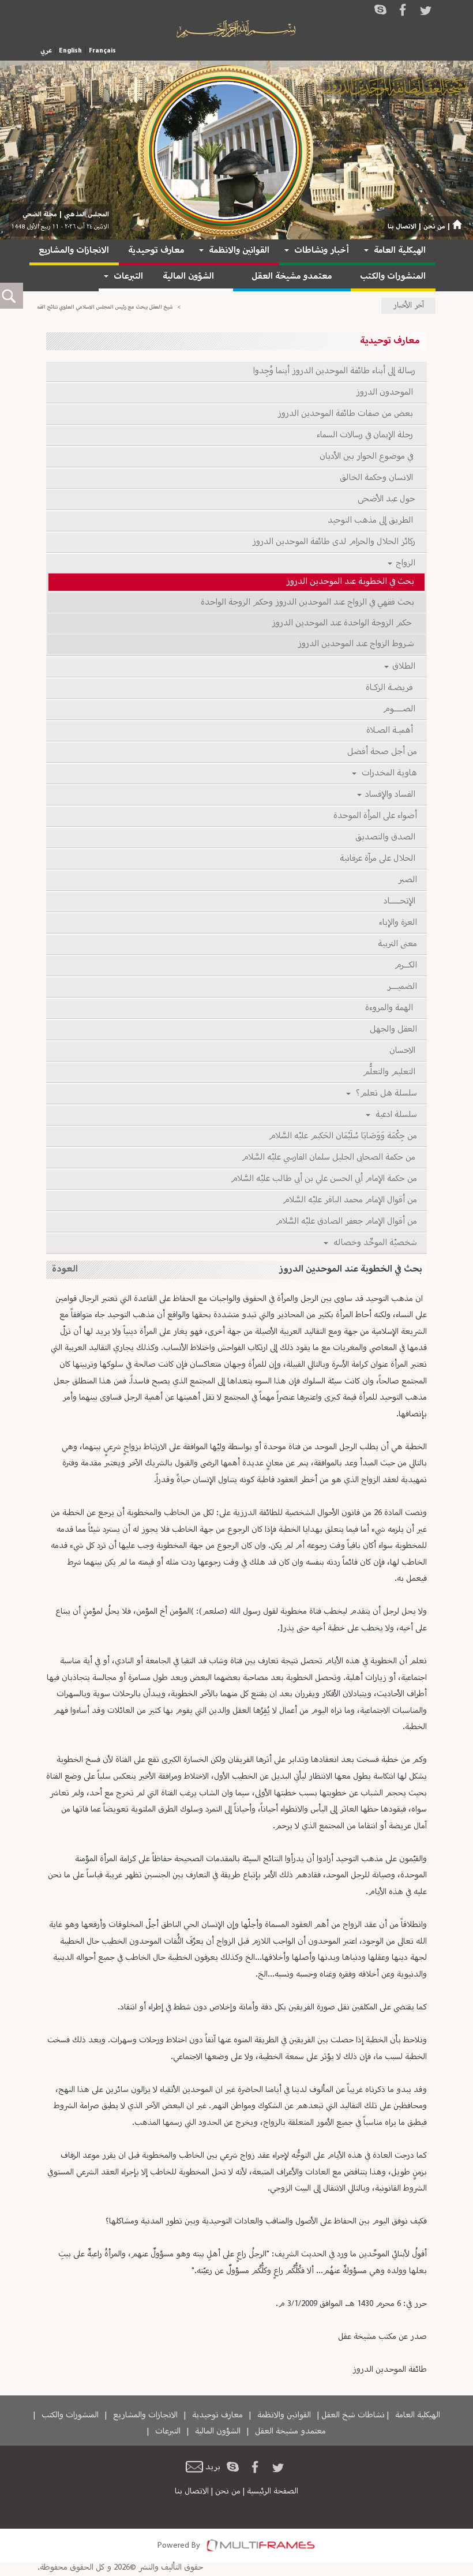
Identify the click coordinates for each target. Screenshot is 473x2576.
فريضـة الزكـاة (391, 688)
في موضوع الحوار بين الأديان (368, 457)
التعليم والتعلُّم (390, 1072)
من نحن (434, 227)
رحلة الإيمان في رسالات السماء (367, 435)
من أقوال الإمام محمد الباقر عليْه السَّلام (349, 1200)
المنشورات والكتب (393, 277)
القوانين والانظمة (239, 251)
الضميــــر (401, 987)
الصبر (407, 880)
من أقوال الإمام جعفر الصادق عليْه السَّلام (346, 1222)
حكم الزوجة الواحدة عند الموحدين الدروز (344, 623)
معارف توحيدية (156, 251)
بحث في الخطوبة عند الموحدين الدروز (351, 582)
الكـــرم (405, 965)
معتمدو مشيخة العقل (292, 277)
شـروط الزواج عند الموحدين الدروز (357, 644)
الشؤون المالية (188, 277)
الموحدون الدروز (386, 393)
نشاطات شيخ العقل (353, 2415)
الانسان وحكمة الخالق (378, 478)
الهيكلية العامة (400, 251)
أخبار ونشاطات (322, 251)
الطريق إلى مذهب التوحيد (372, 521)
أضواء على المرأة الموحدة (374, 816)
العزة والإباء (397, 923)
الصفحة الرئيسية (273, 2491)
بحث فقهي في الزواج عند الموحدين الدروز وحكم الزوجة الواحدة (308, 603)
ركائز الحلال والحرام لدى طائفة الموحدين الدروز (335, 542)
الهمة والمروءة (391, 1008)
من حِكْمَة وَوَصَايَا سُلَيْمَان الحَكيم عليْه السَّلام (342, 1136)
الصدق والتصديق (386, 837)
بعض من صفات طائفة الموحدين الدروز (347, 414)
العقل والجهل (393, 1030)
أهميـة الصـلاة (391, 731)
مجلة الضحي (40, 215)
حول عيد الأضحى (387, 499)
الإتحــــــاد (400, 901)
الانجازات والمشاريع (74, 251)
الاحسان (403, 1051)
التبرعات (128, 277)
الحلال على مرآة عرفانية (378, 859)
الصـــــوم (400, 709)
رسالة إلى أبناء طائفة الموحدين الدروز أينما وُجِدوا (335, 371)
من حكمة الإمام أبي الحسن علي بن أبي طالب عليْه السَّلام (323, 1179)
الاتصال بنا (402, 227)
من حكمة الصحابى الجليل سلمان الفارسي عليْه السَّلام (329, 1158)
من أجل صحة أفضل (381, 752)
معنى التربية (397, 944)
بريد (213, 2467)
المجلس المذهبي (87, 215)
